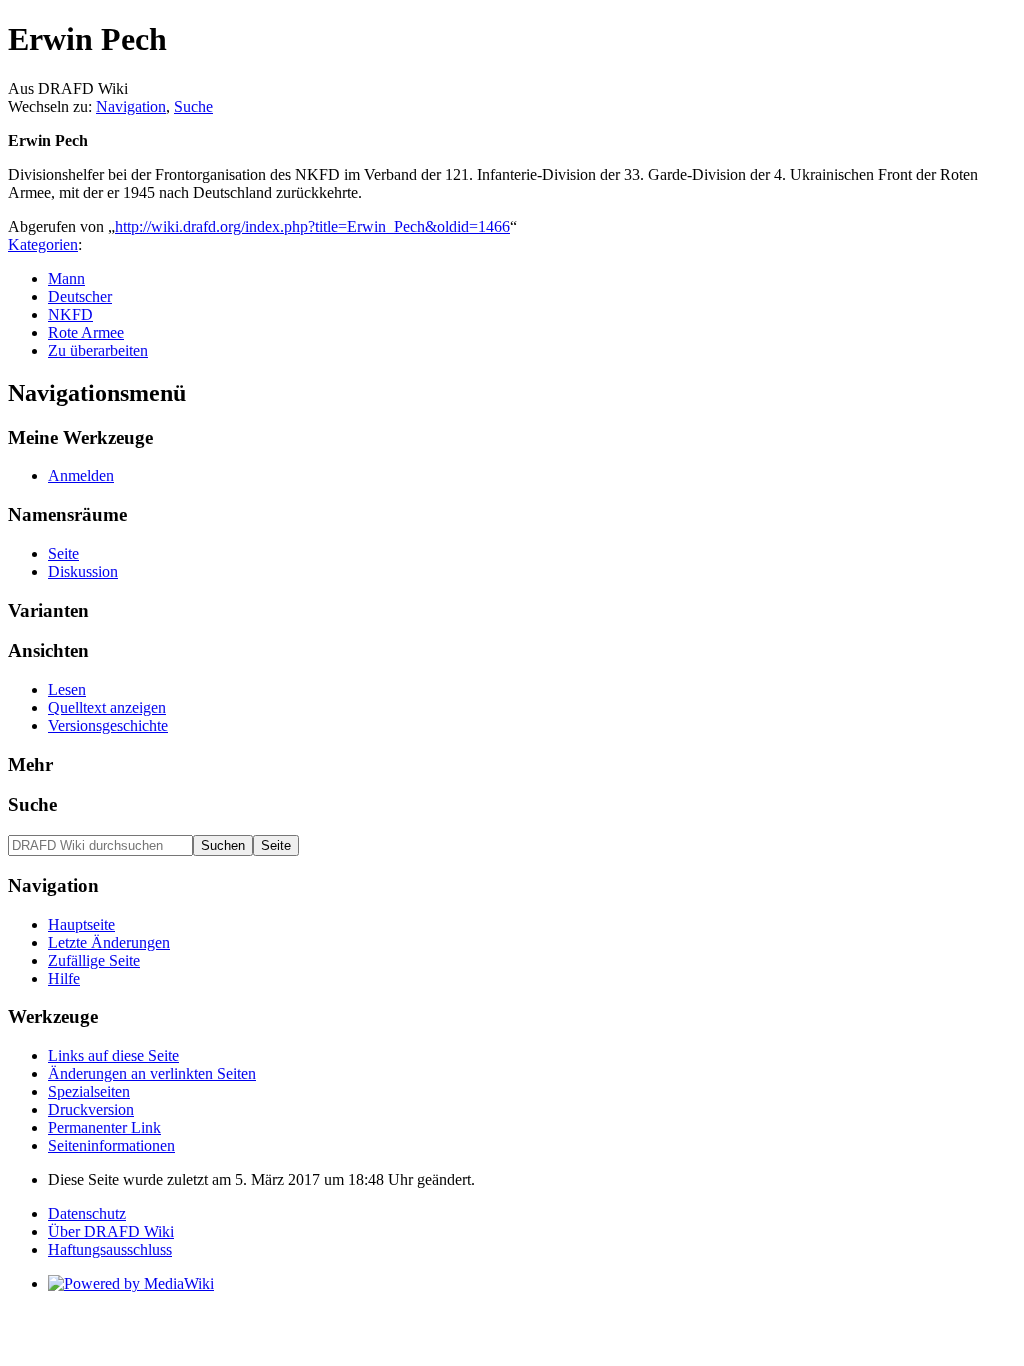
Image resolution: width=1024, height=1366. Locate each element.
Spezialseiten (89, 1091)
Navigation (131, 106)
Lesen (67, 689)
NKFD (70, 314)
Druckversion (91, 1109)
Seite (63, 553)
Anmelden (81, 475)
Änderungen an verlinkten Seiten (152, 1073)
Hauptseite (81, 924)
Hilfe (64, 978)
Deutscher (80, 296)
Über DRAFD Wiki (111, 1231)
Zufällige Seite (94, 960)
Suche (193, 106)
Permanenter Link (104, 1127)
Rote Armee (86, 332)
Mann (66, 278)
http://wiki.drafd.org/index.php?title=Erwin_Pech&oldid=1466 (312, 226)
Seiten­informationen (111, 1145)
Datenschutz (87, 1213)
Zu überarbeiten (98, 350)
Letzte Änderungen (109, 942)
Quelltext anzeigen (107, 707)
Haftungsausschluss (110, 1249)
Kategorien (43, 244)
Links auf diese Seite (113, 1055)
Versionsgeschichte (108, 725)
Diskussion (83, 571)
